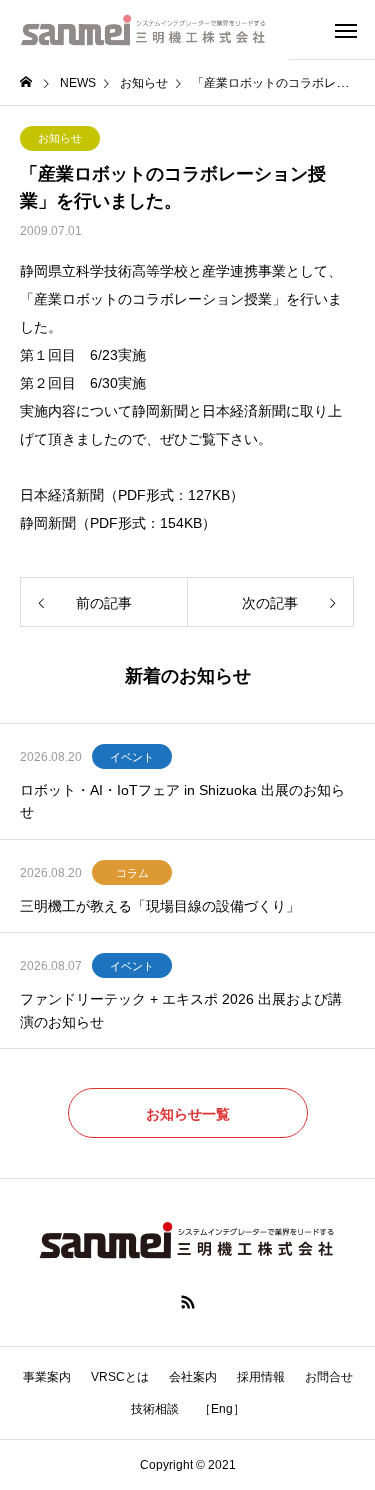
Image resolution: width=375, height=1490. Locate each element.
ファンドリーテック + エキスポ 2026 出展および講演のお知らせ (181, 1010)
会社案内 (193, 1377)
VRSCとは (120, 1377)
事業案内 (47, 1377)
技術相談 (155, 1409)
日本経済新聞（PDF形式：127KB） (132, 495)
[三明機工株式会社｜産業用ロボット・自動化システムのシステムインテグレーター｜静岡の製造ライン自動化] (144, 30)
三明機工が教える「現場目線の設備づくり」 (160, 906)
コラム (132, 873)
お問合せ (329, 1377)
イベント (132, 757)
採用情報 (261, 1377)
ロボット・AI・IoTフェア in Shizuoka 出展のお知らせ (182, 801)
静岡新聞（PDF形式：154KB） (118, 523)
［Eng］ (222, 1409)
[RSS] (188, 1302)
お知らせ (60, 138)
